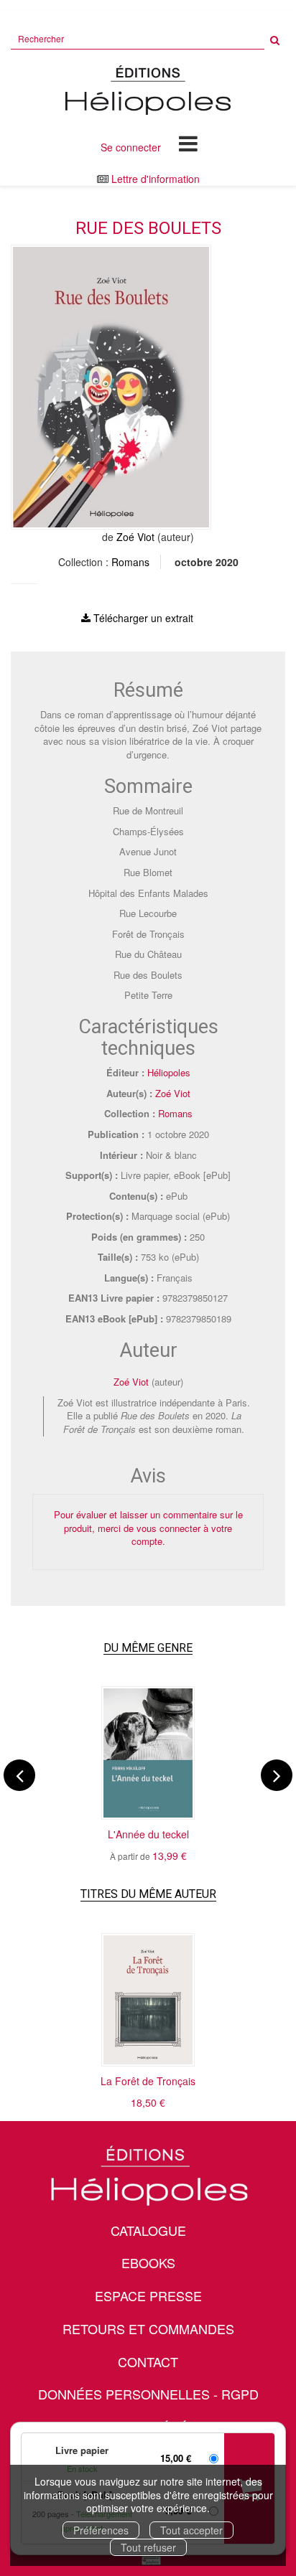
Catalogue (148, 2230)
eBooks (148, 2262)
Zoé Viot (135, 537)
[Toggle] (188, 143)
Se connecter (131, 147)
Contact (148, 2361)
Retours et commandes (148, 2328)
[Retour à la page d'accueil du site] (148, 90)
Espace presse (148, 2295)
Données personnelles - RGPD (148, 2394)
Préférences (101, 2530)
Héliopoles (169, 1072)
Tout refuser (148, 2547)
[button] (111, 387)
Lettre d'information (156, 179)
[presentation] (19, 1775)
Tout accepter (191, 2530)
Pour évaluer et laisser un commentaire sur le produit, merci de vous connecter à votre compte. (148, 1528)
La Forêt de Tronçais (148, 2081)
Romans (130, 562)
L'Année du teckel (148, 1834)
